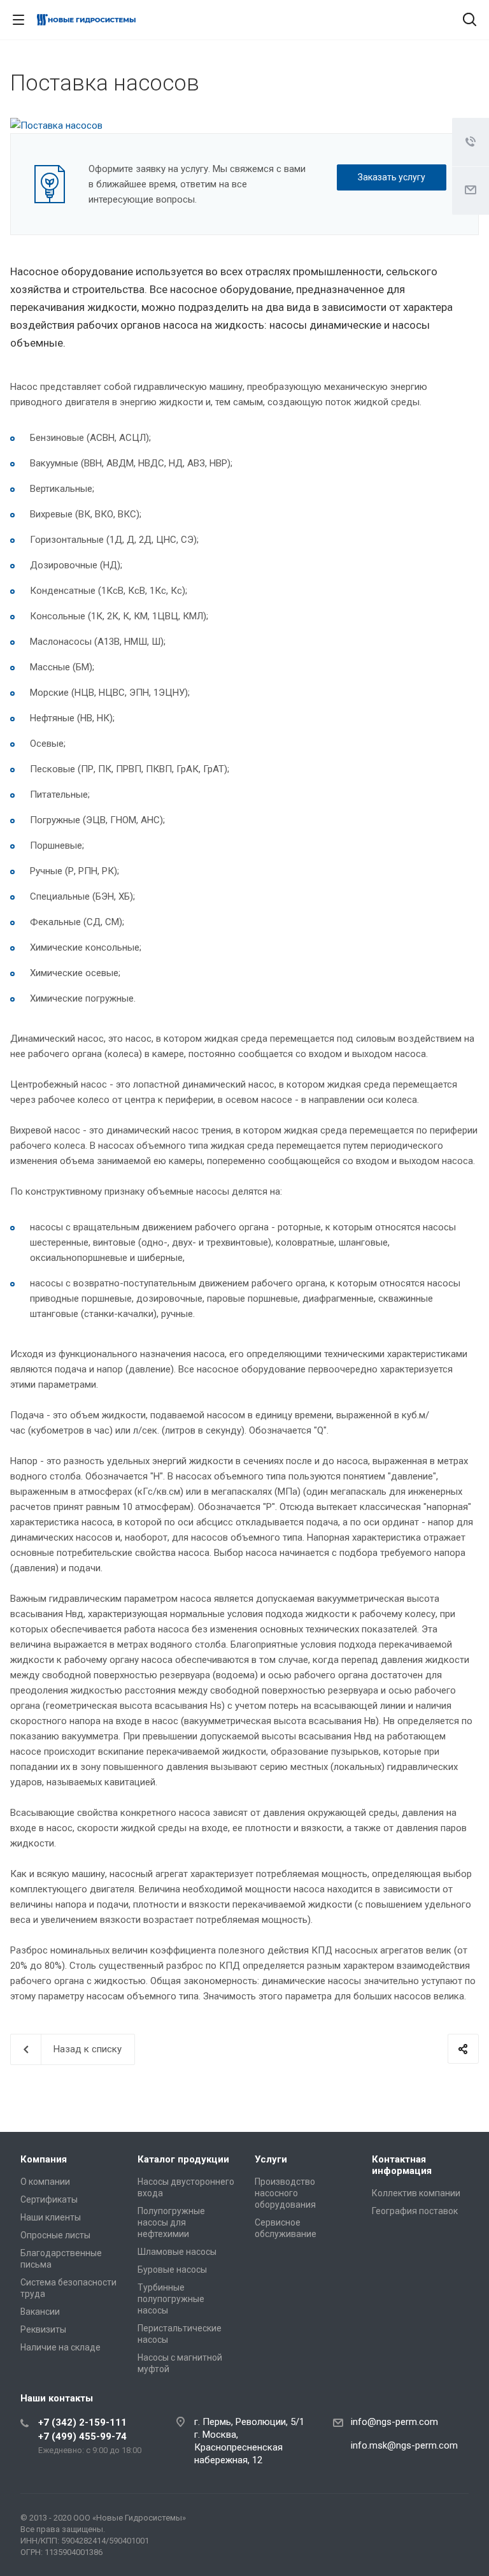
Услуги (271, 2159)
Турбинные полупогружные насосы (171, 2299)
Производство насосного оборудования (285, 2193)
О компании (45, 2182)
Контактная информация (402, 2165)
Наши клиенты (51, 2217)
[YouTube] (456, 2521)
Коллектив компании (416, 2193)
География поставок (415, 2211)
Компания (44, 2159)
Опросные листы (55, 2235)
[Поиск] (470, 21)
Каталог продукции (183, 2159)
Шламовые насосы (177, 2252)
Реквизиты (43, 2329)
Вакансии (40, 2312)
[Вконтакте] (425, 2521)
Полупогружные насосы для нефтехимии (171, 2222)
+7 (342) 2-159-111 (82, 2422)
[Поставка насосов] (56, 126)
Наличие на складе (60, 2347)
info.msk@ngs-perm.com (404, 2445)
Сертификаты (49, 2199)
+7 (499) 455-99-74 (82, 2436)
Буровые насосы (172, 2270)
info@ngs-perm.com (394, 2422)
